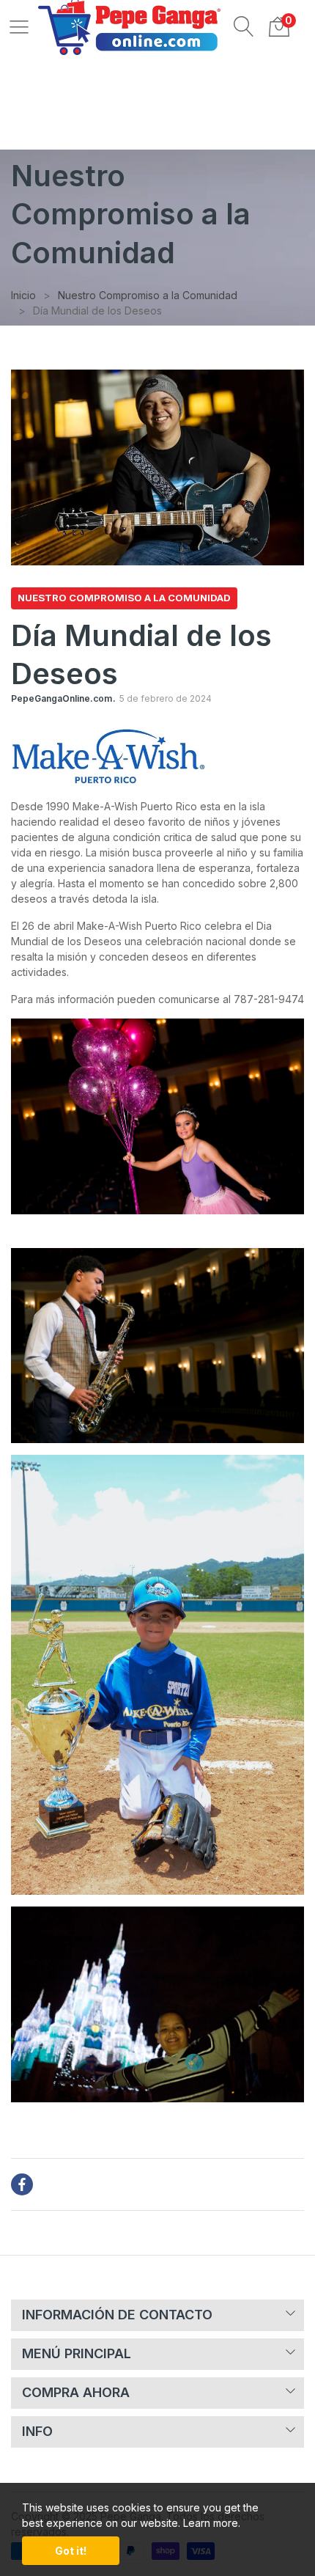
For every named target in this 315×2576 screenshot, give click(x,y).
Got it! (71, 2551)
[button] (244, 26)
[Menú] (19, 26)
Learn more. (212, 2523)
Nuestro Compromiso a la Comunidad (124, 598)
